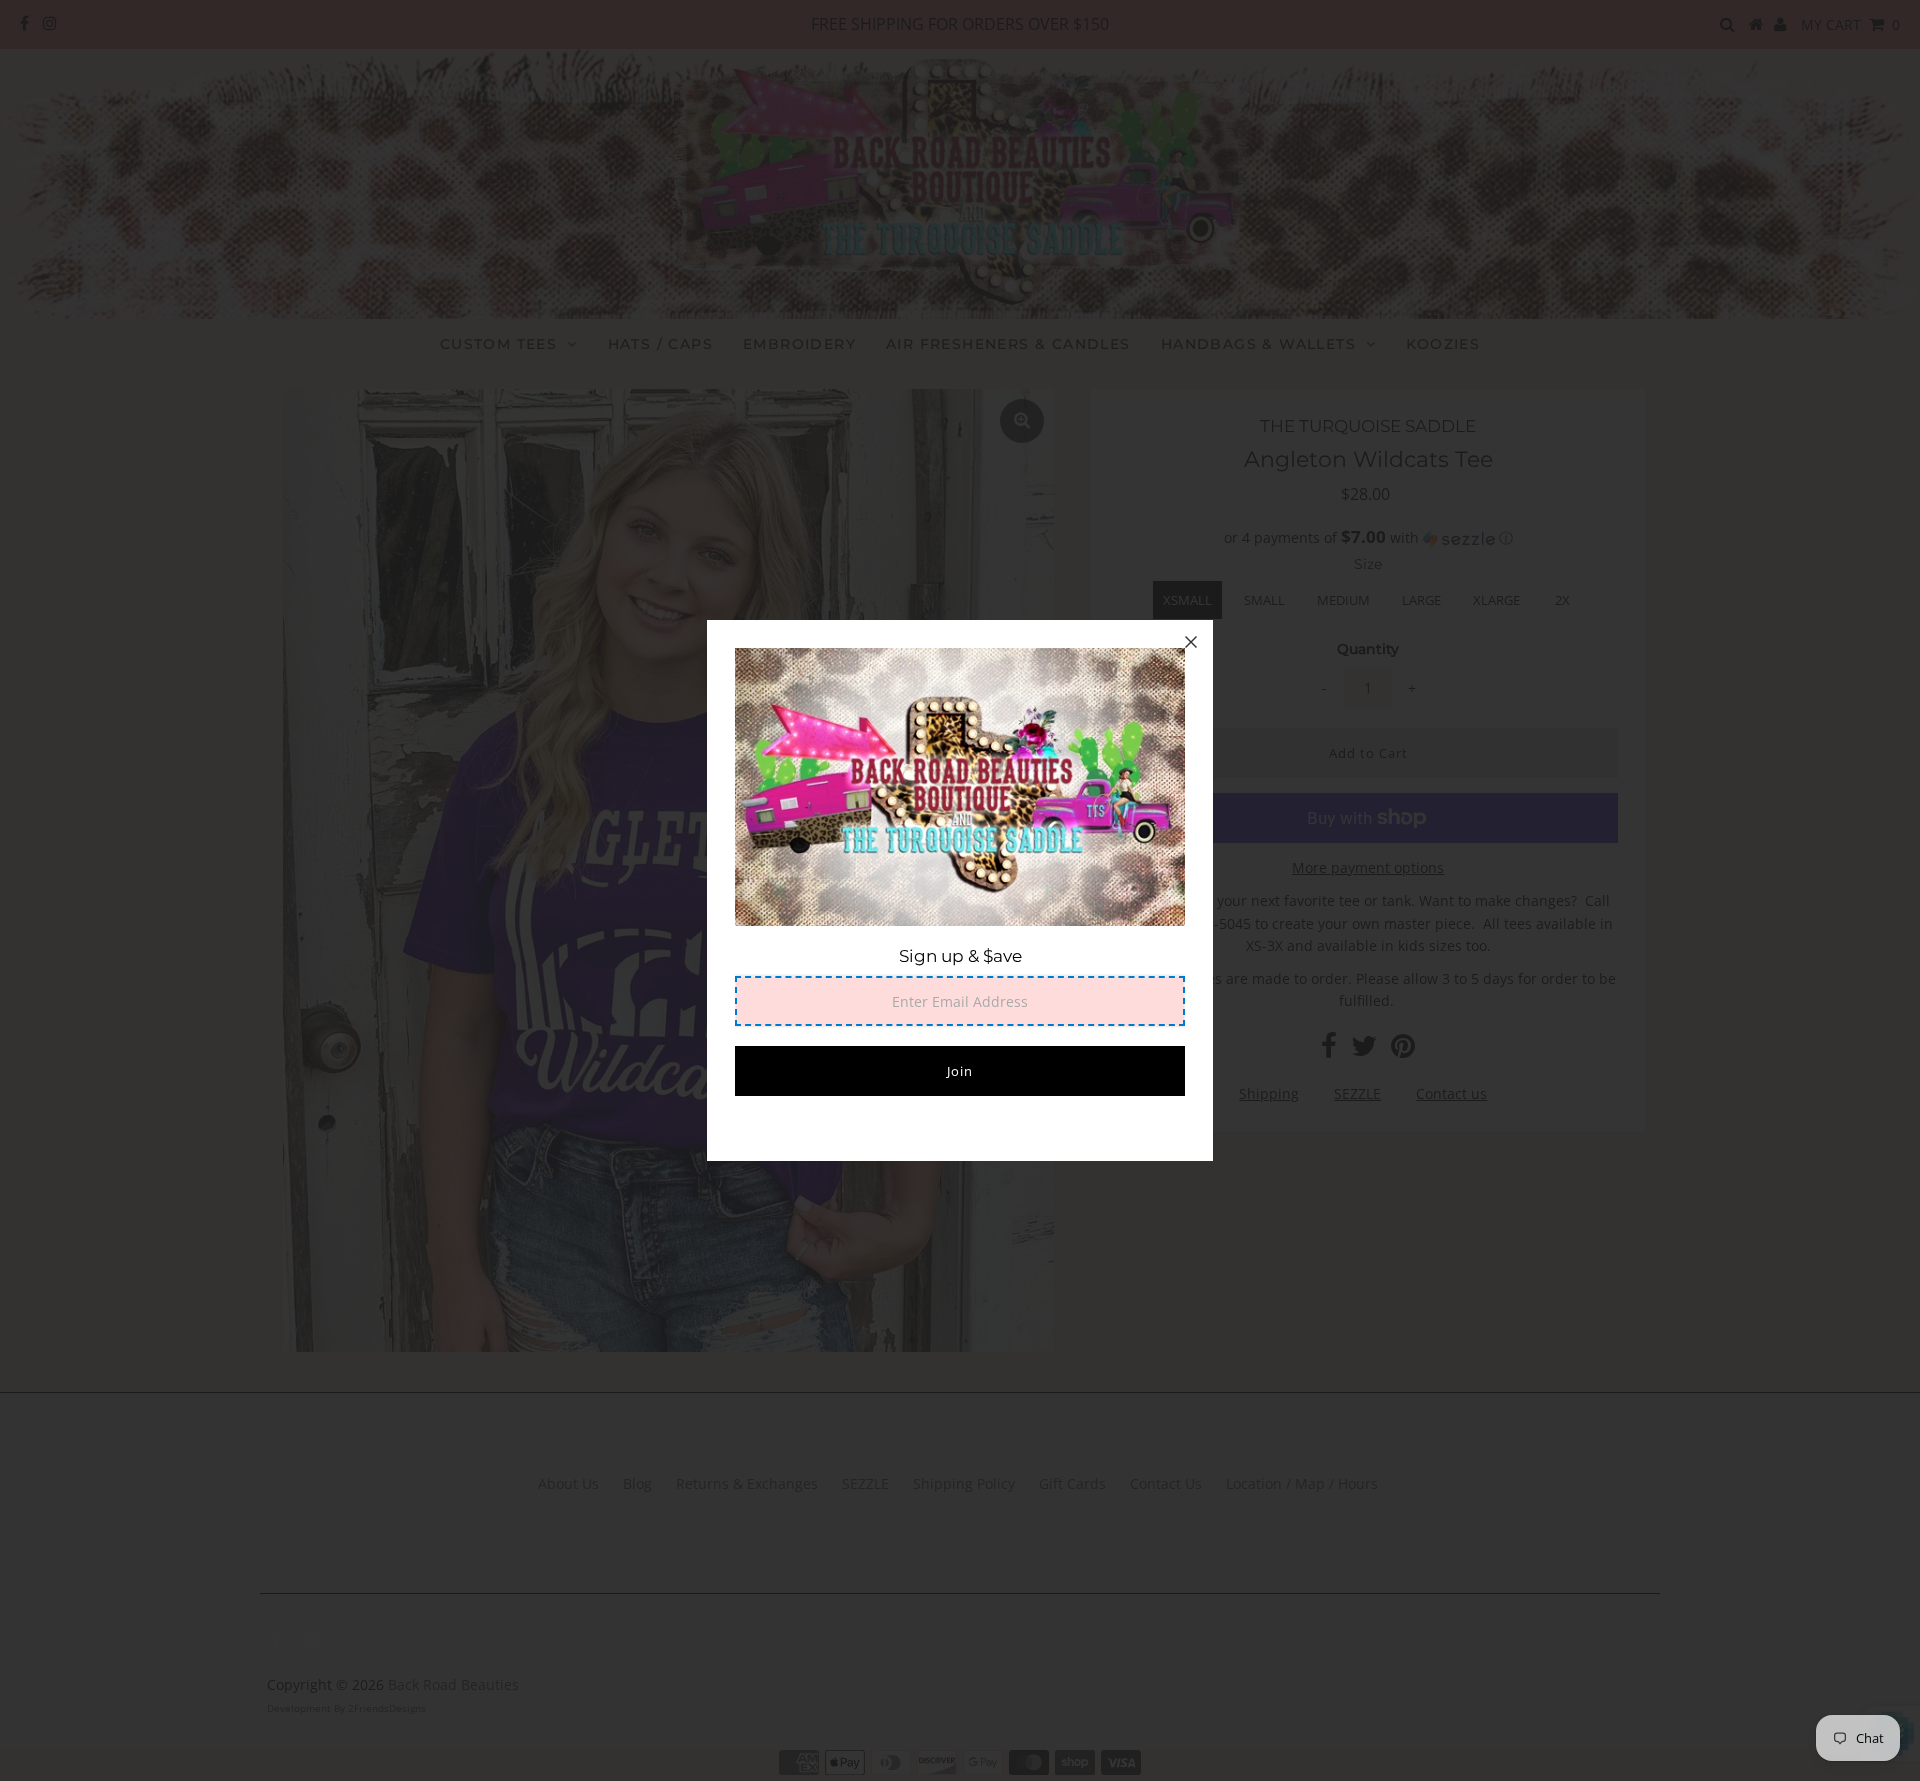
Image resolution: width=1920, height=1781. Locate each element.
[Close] (1191, 642)
